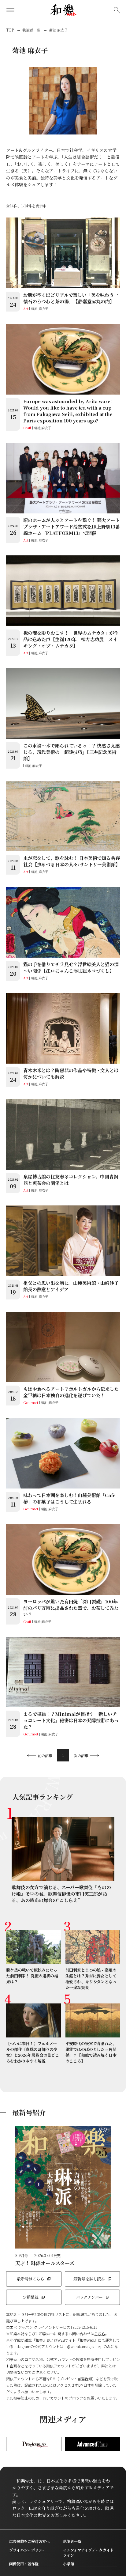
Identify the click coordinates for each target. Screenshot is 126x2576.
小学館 (69, 2564)
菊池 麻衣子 (40, 308)
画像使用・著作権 (24, 2564)
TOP (10, 30)
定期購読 (31, 2297)
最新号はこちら (31, 2279)
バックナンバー (89, 2297)
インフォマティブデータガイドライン (88, 2552)
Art (26, 308)
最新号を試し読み (89, 2279)
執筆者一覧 (31, 30)
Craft (27, 428)
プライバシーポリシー (28, 2550)
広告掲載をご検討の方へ (29, 2541)
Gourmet (31, 1402)
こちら (100, 2334)
